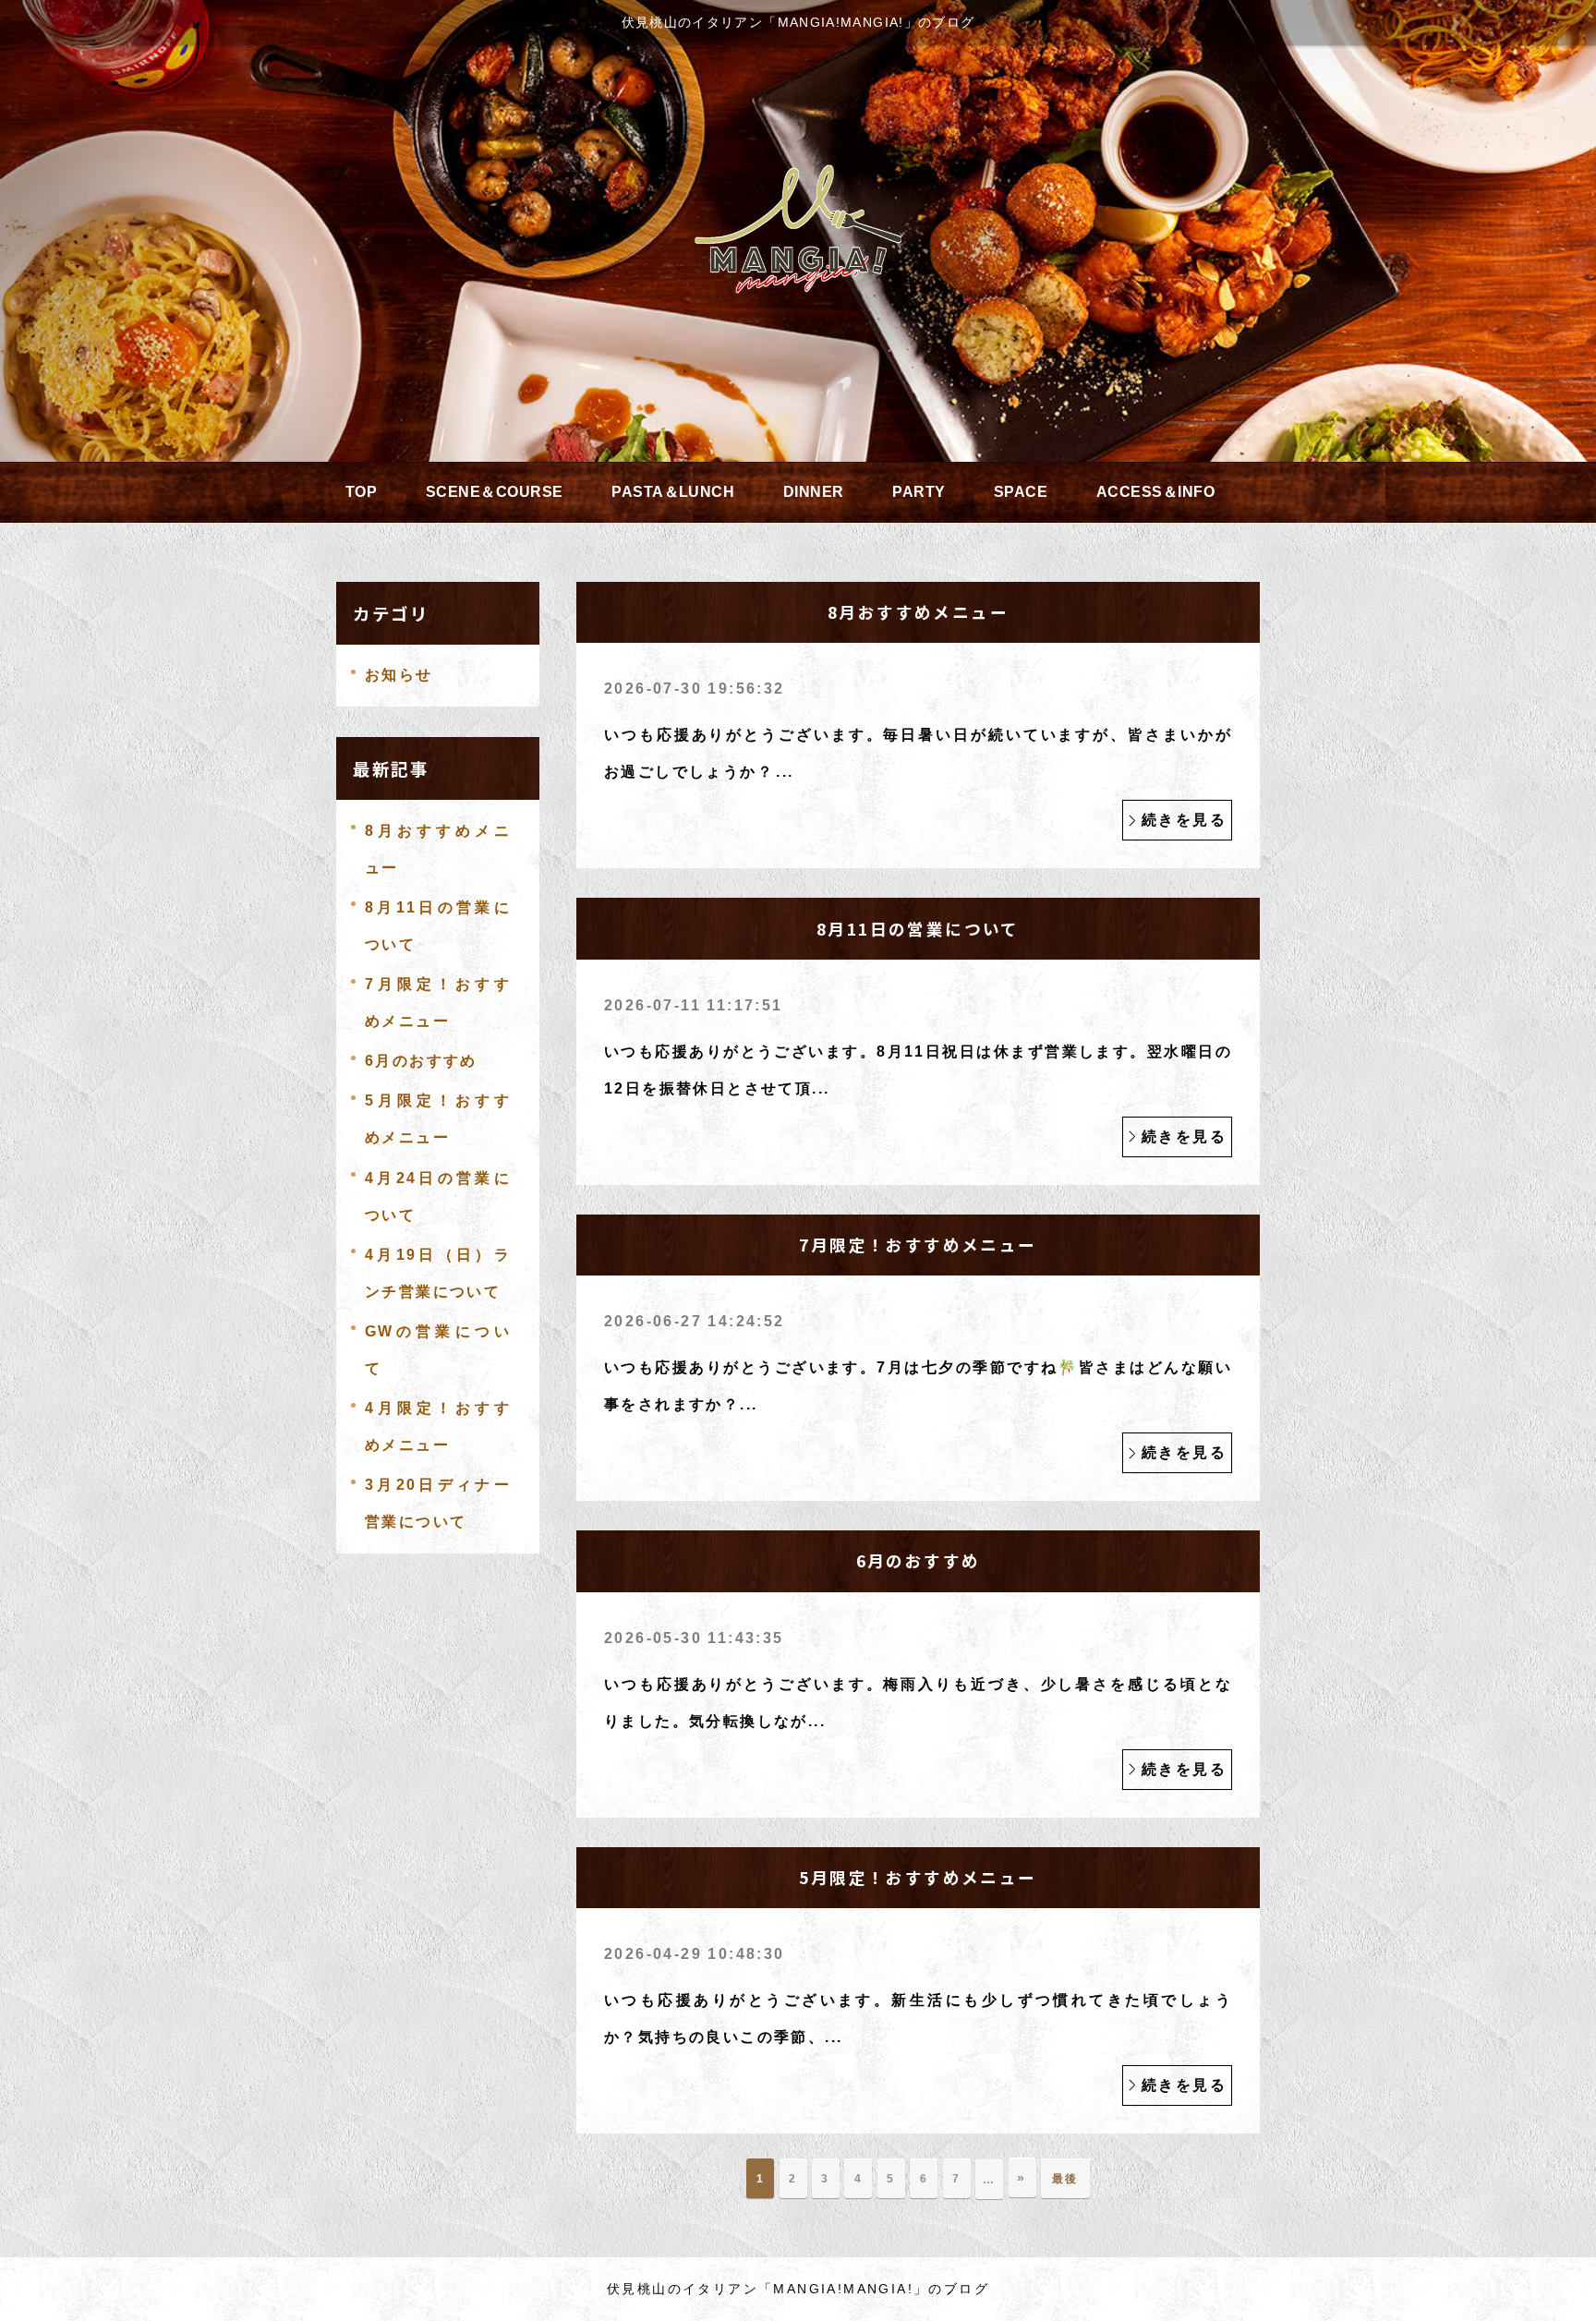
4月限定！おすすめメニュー (438, 1426)
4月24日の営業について (438, 1197)
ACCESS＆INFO (1155, 492)
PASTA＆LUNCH (673, 492)
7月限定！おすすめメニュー (438, 1003)
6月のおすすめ (421, 1061)
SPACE (1021, 492)
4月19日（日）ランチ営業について (438, 1273)
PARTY (919, 492)
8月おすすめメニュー (438, 849)
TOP (361, 492)
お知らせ (399, 675)
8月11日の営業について (438, 926)
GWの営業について (438, 1350)
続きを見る (1184, 820)
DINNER (814, 492)
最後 (1065, 2179)
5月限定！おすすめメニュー (438, 1119)
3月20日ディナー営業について (438, 1503)
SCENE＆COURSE (495, 492)
